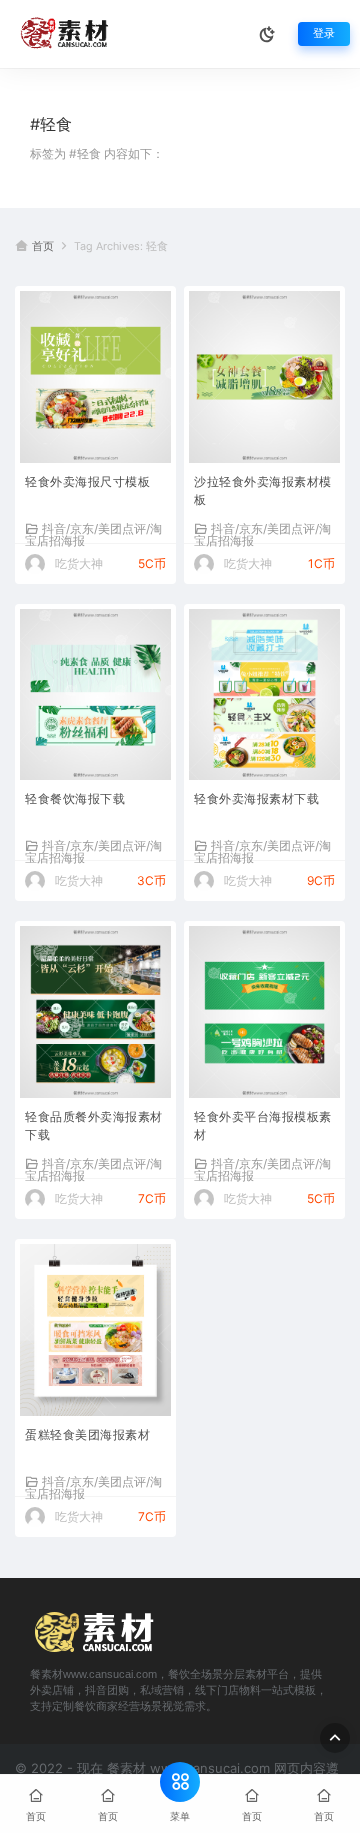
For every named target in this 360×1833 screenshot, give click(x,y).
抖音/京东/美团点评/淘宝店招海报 (93, 534)
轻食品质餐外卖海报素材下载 (94, 1125)
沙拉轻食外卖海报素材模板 (263, 490)
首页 (43, 246)
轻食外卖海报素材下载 (256, 798)
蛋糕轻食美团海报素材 (87, 1434)
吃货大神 (79, 563)
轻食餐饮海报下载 (75, 798)
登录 (324, 33)
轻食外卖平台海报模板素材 (263, 1125)
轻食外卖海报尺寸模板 (87, 481)
